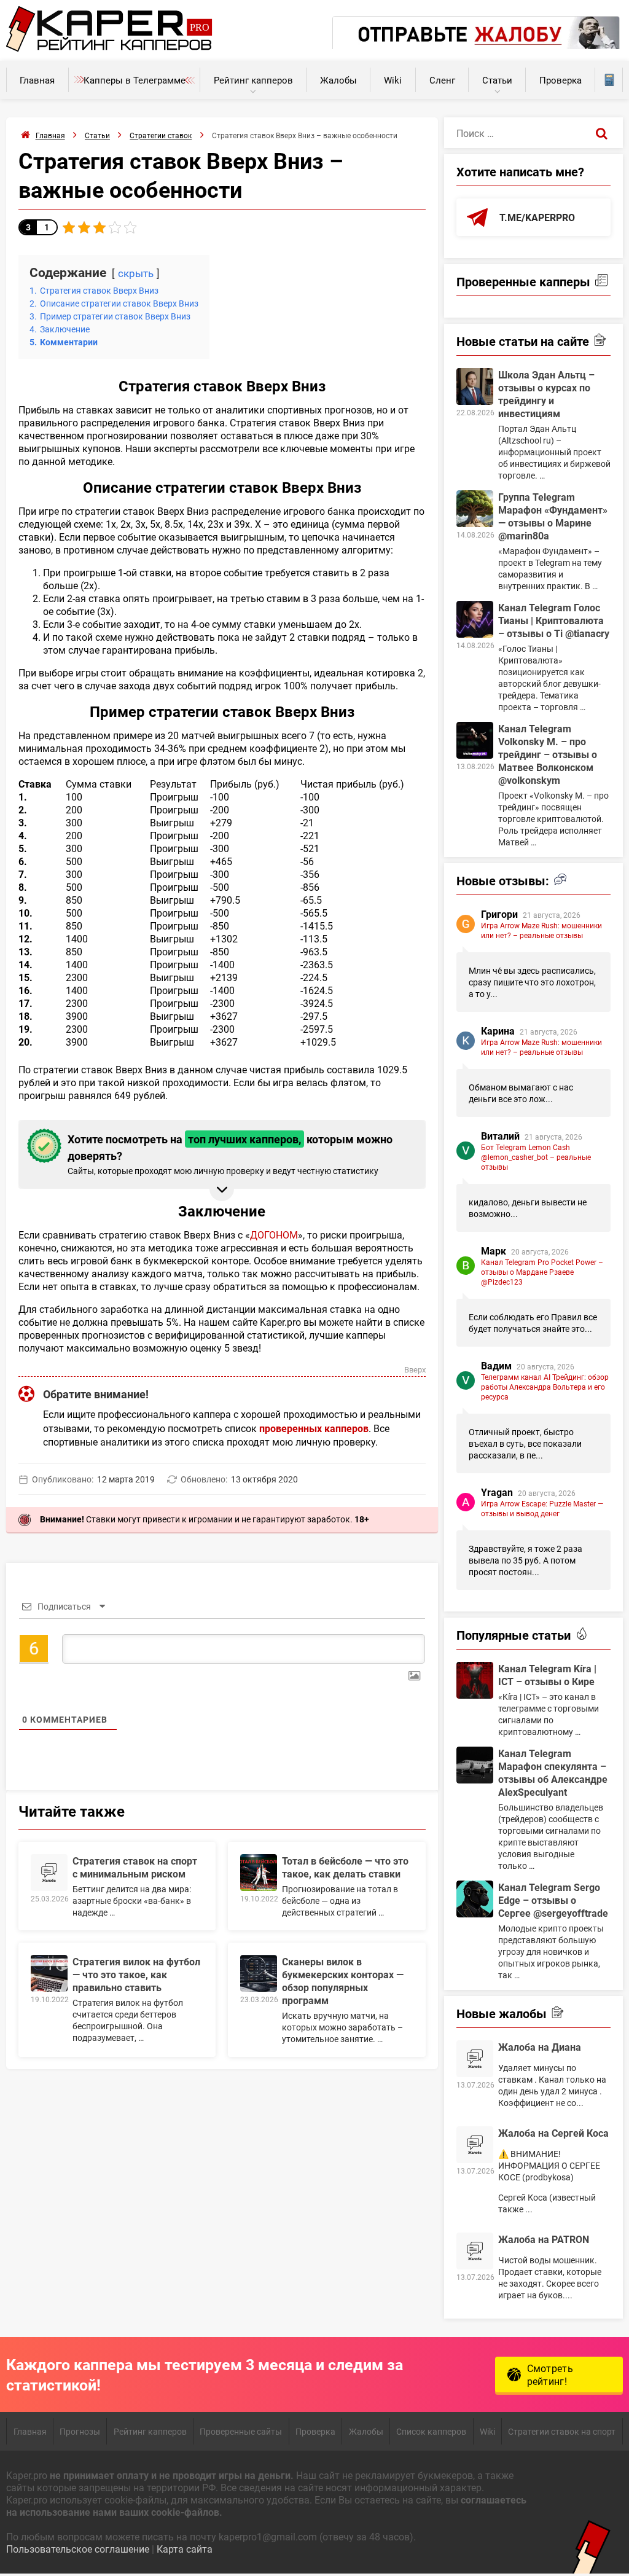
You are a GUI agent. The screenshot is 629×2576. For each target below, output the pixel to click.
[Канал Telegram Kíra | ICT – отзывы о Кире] (475, 1680)
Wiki (393, 80)
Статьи (497, 80)
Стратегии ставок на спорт (562, 2431)
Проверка (561, 80)
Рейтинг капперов (253, 80)
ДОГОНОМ (274, 1235)
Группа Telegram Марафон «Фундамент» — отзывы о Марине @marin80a (553, 516)
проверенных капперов (314, 1428)
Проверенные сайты (241, 2431)
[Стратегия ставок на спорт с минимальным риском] (49, 1873)
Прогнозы (80, 2431)
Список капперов (431, 2431)
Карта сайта (185, 2549)
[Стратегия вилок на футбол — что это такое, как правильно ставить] (49, 1973)
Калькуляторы (609, 80)
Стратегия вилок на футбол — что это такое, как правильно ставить (136, 1974)
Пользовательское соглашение (78, 2549)
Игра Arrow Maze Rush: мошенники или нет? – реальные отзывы (541, 930)
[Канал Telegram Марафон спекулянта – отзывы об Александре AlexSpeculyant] (475, 1765)
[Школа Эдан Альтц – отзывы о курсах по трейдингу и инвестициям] (475, 386)
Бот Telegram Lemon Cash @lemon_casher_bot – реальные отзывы (536, 1157)
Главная (37, 80)
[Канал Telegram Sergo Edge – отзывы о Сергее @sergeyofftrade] (475, 1899)
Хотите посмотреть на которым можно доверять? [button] (230, 1154)
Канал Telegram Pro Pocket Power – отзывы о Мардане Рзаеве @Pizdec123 (542, 1272)
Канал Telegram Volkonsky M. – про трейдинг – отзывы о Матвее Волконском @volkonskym (548, 754)
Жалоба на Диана (540, 2047)
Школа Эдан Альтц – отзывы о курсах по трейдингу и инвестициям (546, 394)
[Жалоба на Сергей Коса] (475, 2145)
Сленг (442, 80)
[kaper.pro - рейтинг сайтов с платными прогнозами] (109, 48)
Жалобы (338, 80)
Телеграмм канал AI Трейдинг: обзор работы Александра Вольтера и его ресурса (545, 1387)
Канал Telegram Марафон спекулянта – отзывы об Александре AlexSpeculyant (553, 1772)
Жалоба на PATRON (544, 2239)
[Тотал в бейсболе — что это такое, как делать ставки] (259, 1873)
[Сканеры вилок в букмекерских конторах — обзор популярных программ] (259, 1973)
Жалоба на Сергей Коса (553, 2133)
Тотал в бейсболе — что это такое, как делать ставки (345, 1867)
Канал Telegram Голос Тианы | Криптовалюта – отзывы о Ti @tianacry (554, 620)
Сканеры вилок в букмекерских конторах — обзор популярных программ (343, 1981)
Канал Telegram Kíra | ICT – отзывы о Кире (547, 1675)
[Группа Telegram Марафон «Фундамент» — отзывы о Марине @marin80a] (475, 509)
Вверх (415, 1370)
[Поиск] (602, 133)
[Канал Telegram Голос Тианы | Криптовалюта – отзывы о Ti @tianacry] (475, 619)
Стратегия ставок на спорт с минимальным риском (135, 1867)
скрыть (136, 273)
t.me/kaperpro (537, 217)
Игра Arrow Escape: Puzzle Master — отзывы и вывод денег (542, 1508)
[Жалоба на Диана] (475, 2059)
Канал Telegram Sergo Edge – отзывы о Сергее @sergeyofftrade (553, 1900)
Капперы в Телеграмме (135, 80)
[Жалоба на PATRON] (475, 2251)
